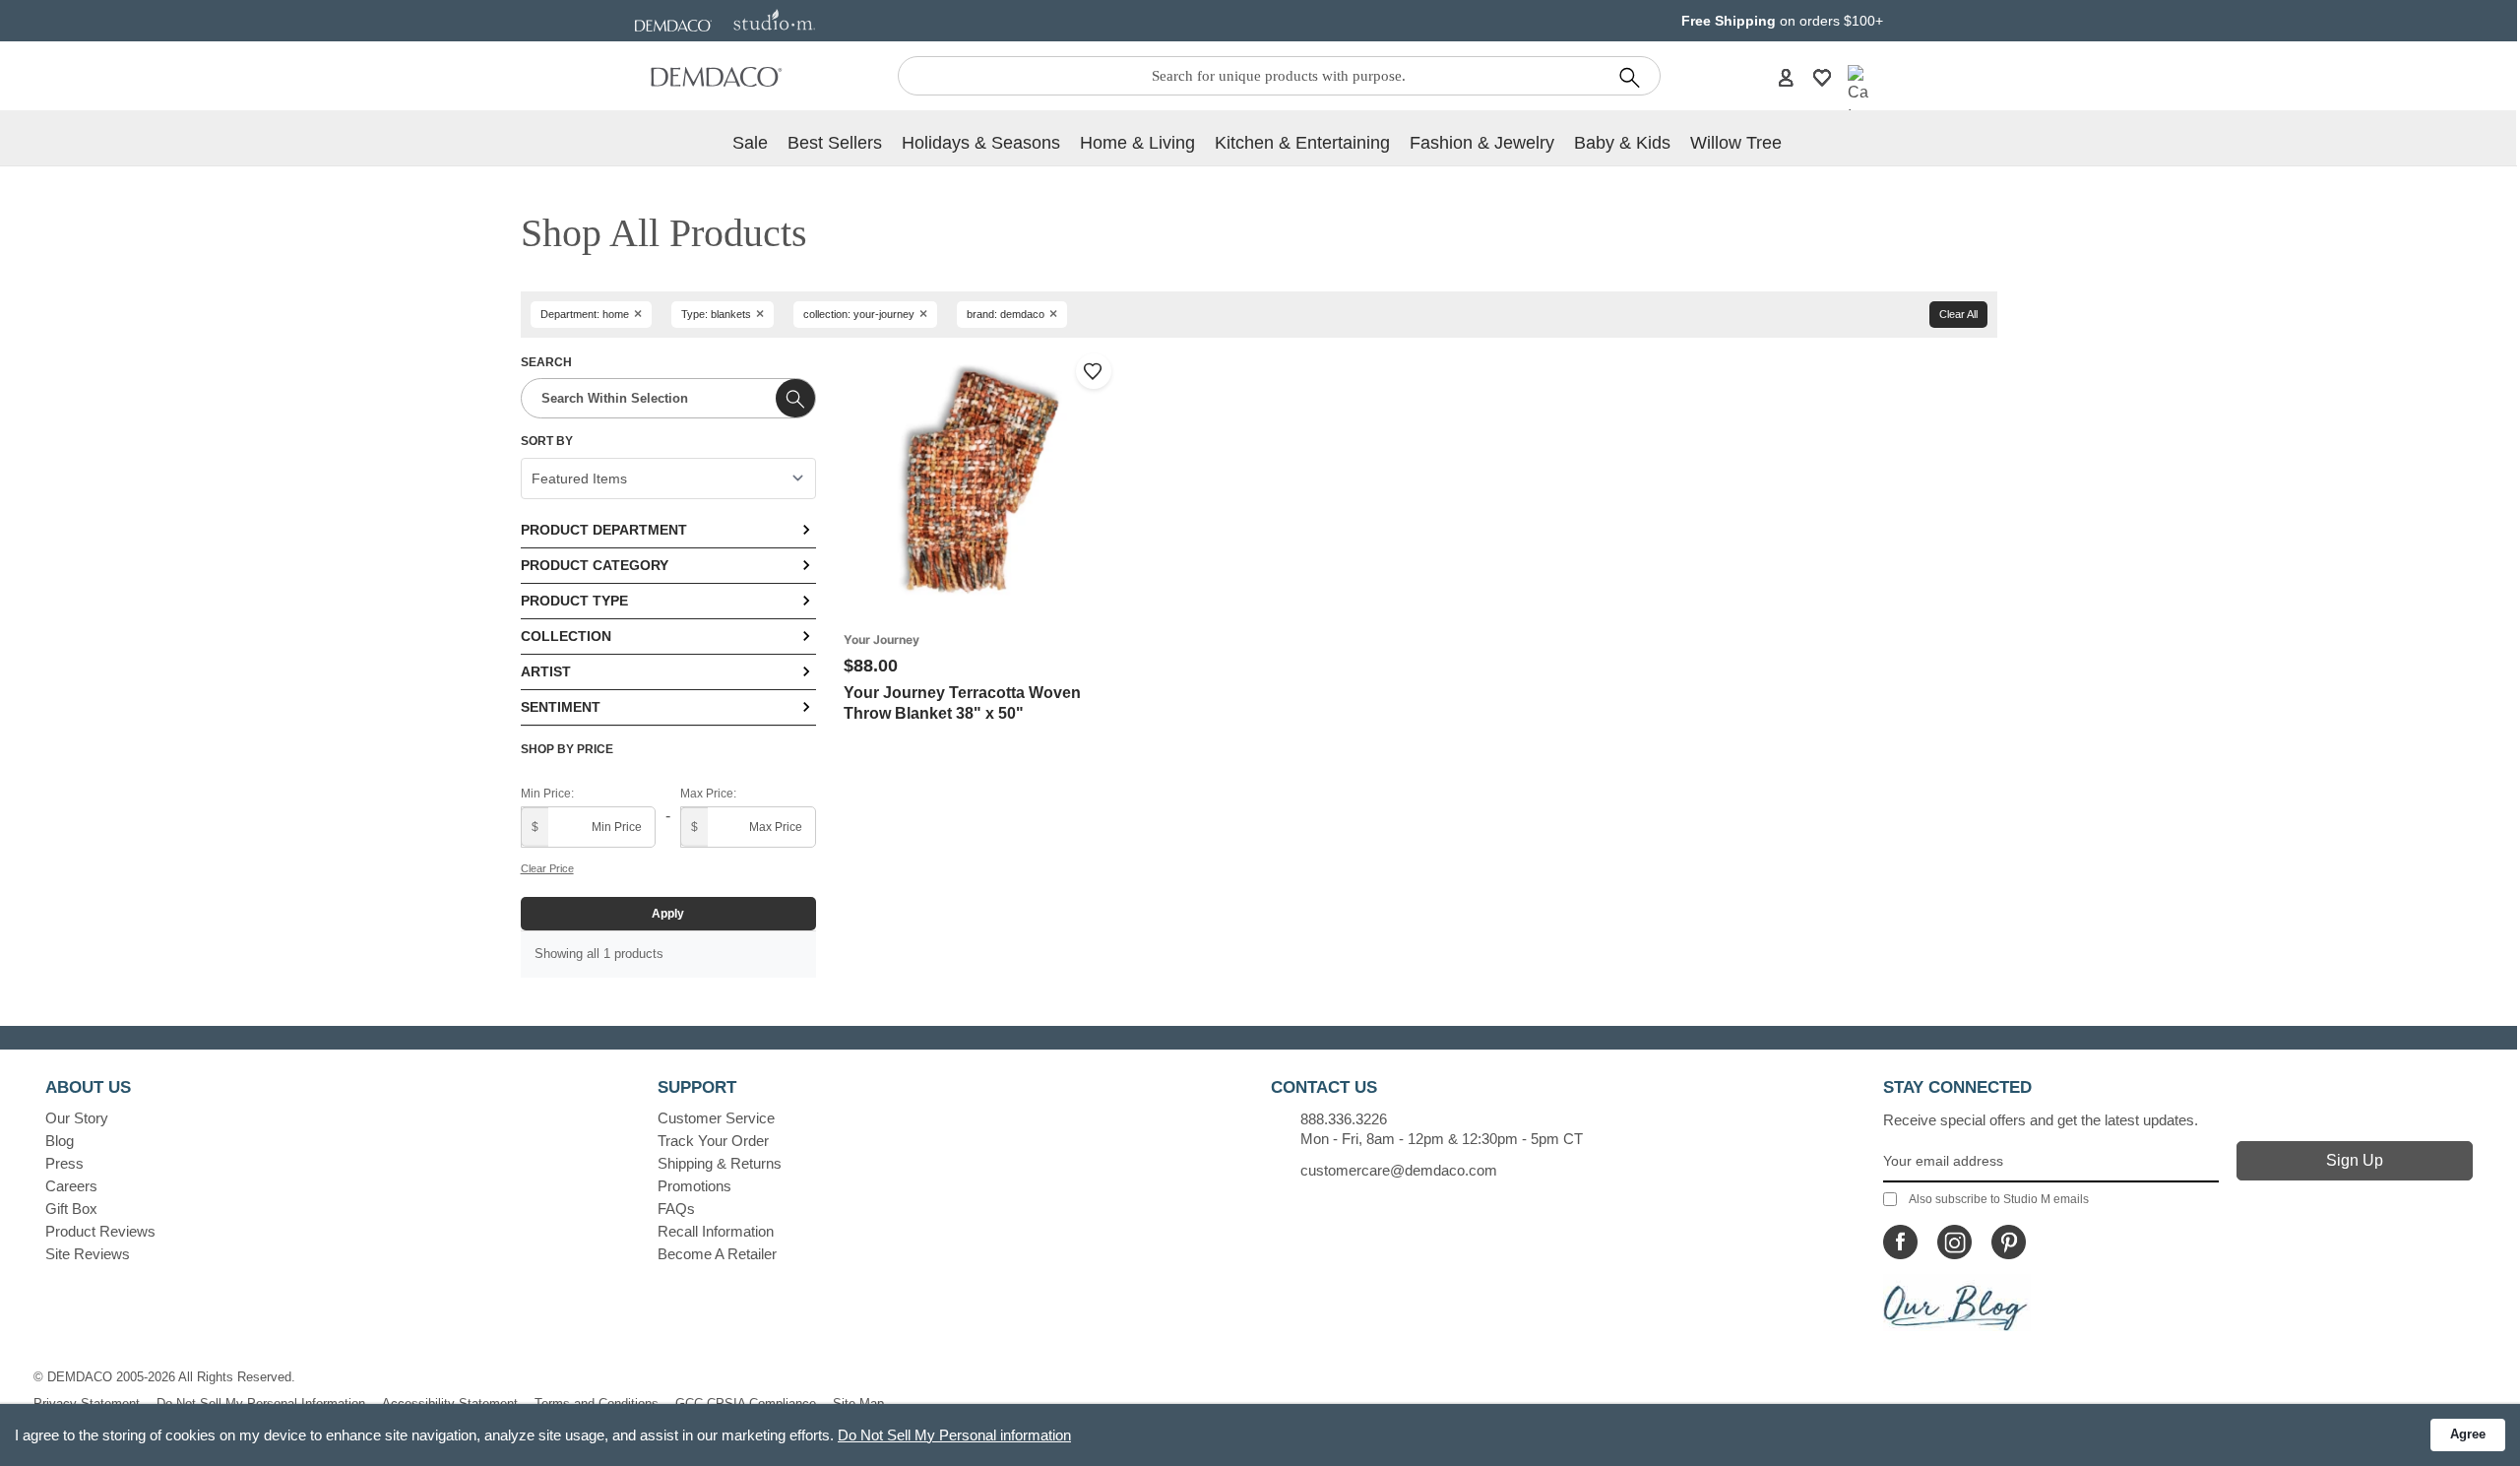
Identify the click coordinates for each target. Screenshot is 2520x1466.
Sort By (547, 441)
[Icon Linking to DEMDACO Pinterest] (2009, 1242)
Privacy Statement (87, 1403)
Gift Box (71, 1209)
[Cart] (1858, 96)
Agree (2468, 1434)
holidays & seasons (981, 143)
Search (546, 362)
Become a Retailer (717, 1254)
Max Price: (708, 794)
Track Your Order (713, 1141)
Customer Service (716, 1118)
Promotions (694, 1186)
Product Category (595, 565)
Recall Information (716, 1231)
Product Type (574, 601)
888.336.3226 (1344, 1119)
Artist (546, 671)
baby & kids (1622, 143)
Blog (60, 1141)
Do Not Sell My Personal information (954, 1435)
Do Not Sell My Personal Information (261, 1403)
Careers (71, 1186)
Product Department (604, 530)
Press (64, 1163)
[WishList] (1822, 77)
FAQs (676, 1209)
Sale (750, 143)
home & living (1137, 143)
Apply (668, 914)
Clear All (1958, 314)
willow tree (1736, 143)
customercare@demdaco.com (1399, 1170)
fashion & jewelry (1482, 143)
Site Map (858, 1403)
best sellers (835, 143)
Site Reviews (88, 1254)
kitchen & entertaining (1302, 143)
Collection (566, 636)
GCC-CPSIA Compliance (746, 1403)
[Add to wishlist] (1094, 371)
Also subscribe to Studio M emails (1999, 1199)
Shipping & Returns (720, 1163)
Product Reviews (100, 1231)
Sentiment (561, 707)
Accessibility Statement (450, 1403)
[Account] (1786, 77)
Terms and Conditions (597, 1403)
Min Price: (547, 794)
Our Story (77, 1118)
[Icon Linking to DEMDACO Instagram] (1954, 1242)
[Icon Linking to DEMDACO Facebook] (1900, 1242)
